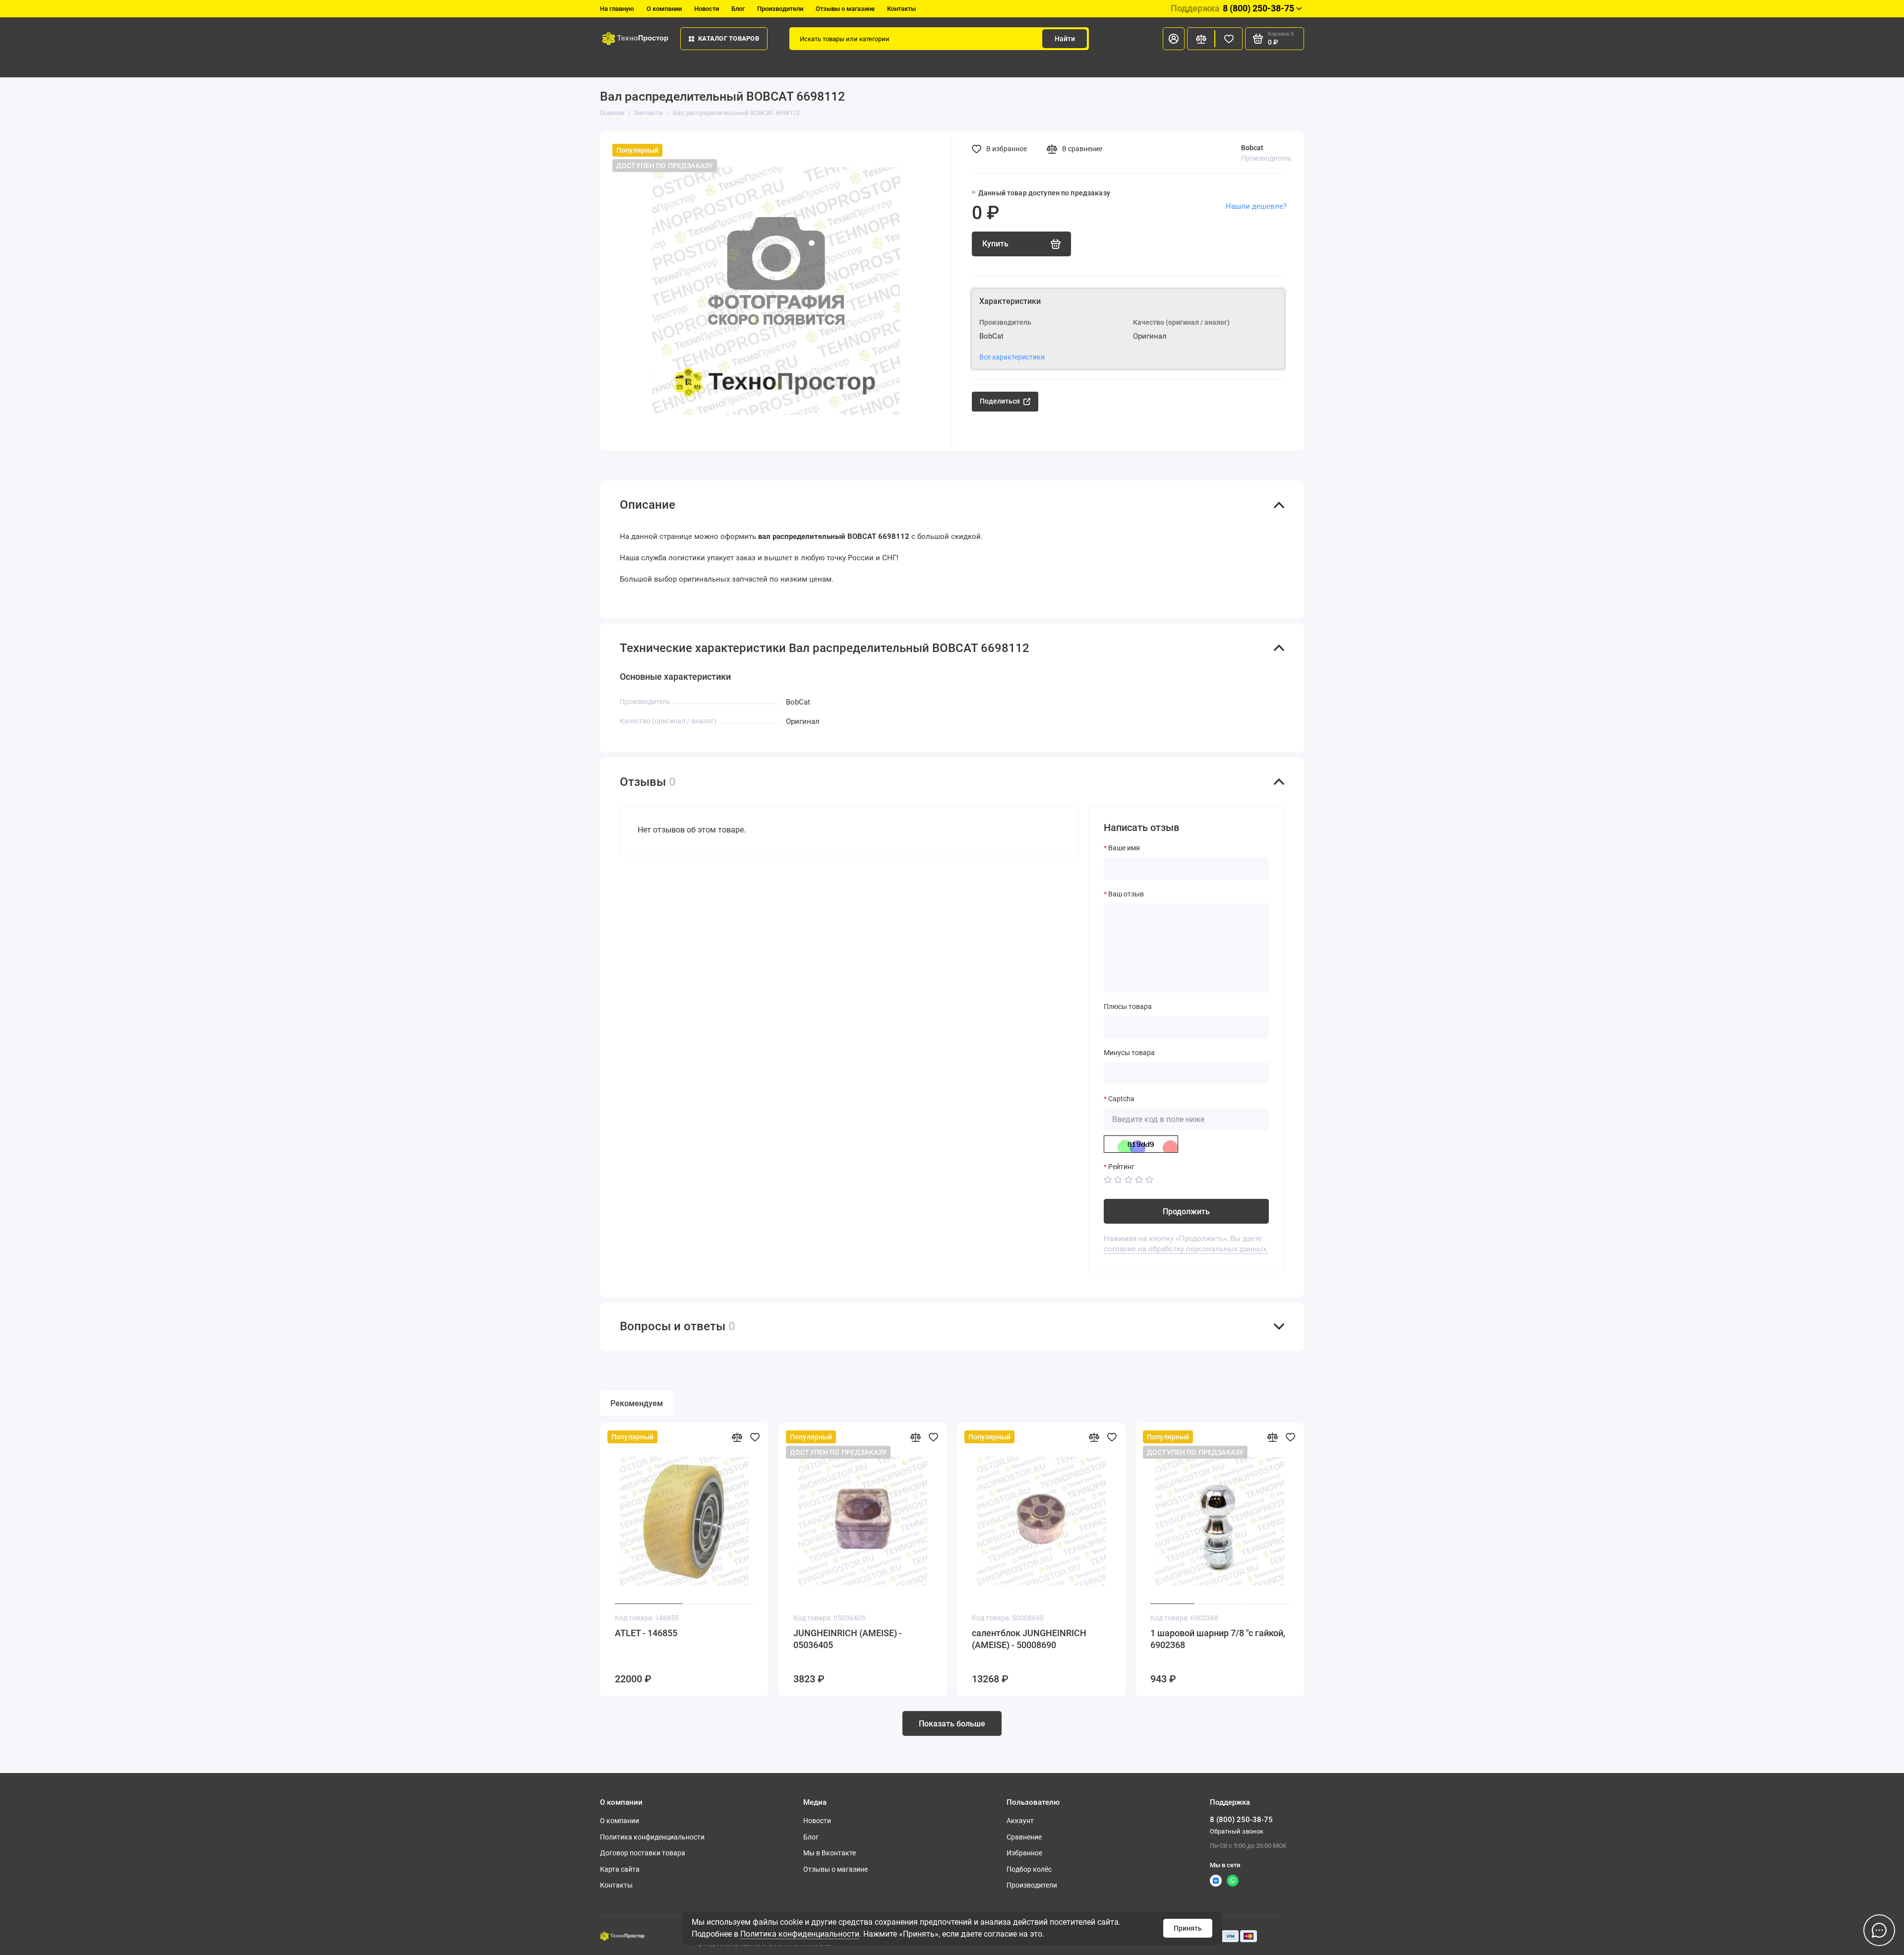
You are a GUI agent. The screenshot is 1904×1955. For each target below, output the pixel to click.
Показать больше (952, 1724)
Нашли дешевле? (1256, 206)
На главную (617, 9)
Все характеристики (1012, 357)
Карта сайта (620, 1869)
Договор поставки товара (643, 1853)
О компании (664, 9)
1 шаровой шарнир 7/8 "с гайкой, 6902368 (1218, 1639)
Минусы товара (1129, 1053)
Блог (738, 9)
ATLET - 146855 (646, 1633)
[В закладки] (755, 1437)
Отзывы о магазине (845, 9)
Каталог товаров (729, 38)
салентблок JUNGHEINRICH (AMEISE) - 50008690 (1029, 1639)
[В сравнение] (737, 1437)
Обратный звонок (1237, 1831)
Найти (1065, 39)
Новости (707, 9)
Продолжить (1186, 1212)
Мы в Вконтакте (830, 1853)
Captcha (1121, 1099)
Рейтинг (1121, 1167)
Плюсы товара (1128, 1007)
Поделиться (1000, 401)
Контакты (901, 9)
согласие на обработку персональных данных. (1186, 1249)
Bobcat (1252, 148)
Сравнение (1024, 1837)
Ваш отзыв (1126, 894)
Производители (780, 9)
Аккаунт (1020, 1821)
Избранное (1024, 1853)
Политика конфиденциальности (800, 1934)
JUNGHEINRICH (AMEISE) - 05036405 (848, 1639)
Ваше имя (1124, 848)
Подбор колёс (1029, 1869)
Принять (1188, 1928)
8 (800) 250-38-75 (1232, 8)
